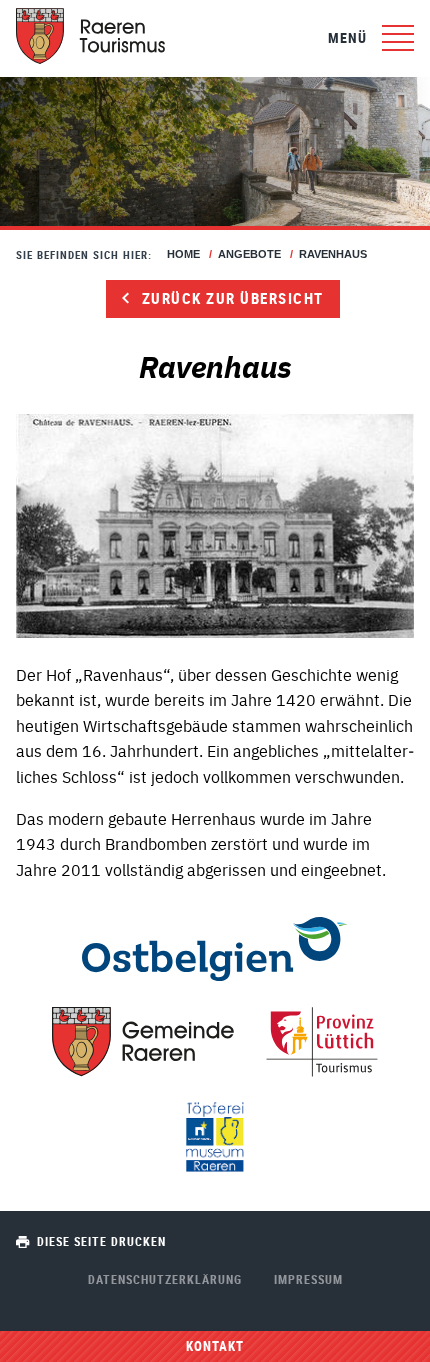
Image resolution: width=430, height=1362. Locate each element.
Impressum (308, 1279)
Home (183, 254)
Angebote (249, 254)
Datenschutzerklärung (165, 1279)
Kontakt (215, 1346)
